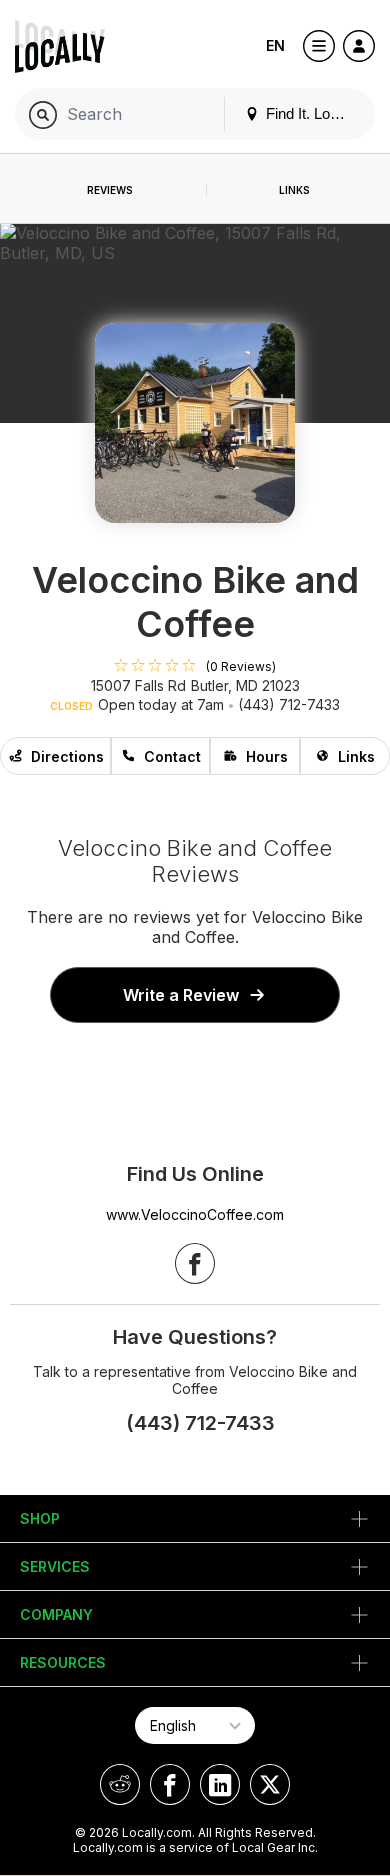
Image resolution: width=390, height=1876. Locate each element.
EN (275, 45)
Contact (172, 756)
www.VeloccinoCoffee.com (195, 1214)
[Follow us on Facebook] (195, 1263)
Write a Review (181, 995)
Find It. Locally (311, 113)
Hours (267, 756)
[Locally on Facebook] (170, 1784)
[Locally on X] (270, 1784)
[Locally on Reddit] (120, 1784)
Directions (67, 756)
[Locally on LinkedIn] (220, 1784)
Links (356, 756)
